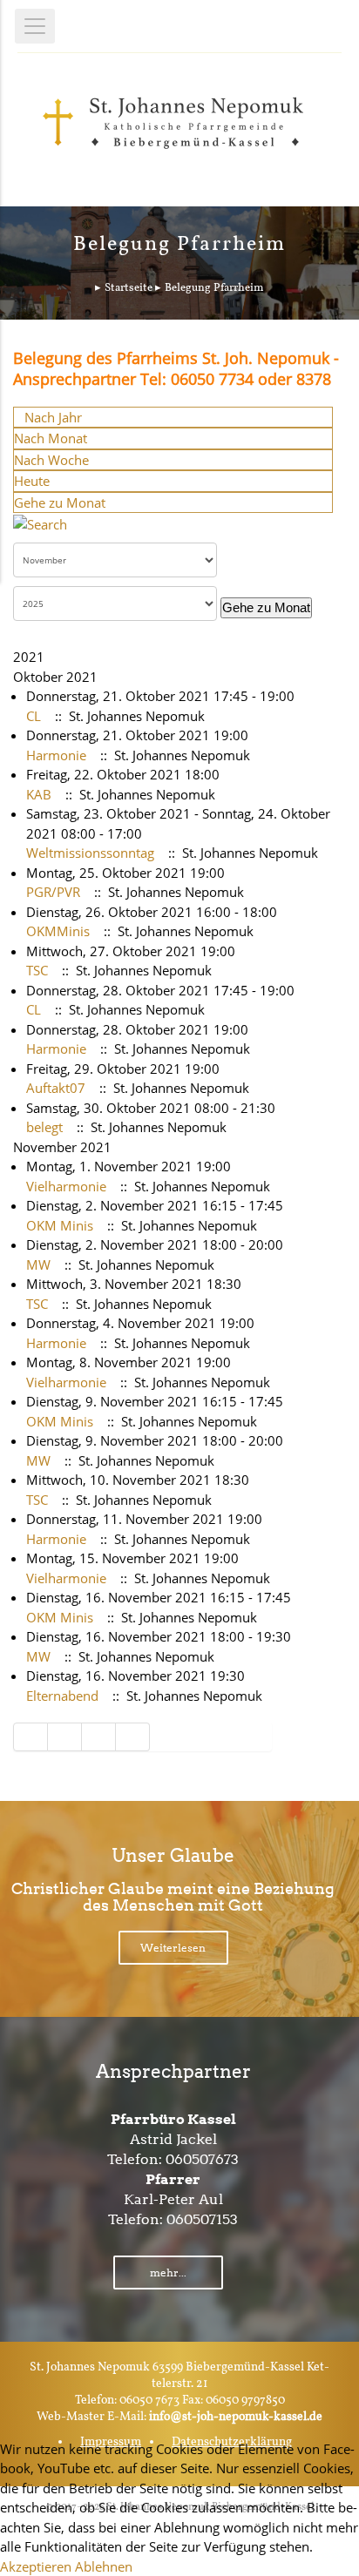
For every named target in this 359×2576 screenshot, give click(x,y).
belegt (44, 1127)
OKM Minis (60, 1225)
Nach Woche (51, 460)
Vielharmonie (66, 1186)
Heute (32, 481)
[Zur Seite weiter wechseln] (99, 1737)
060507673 (202, 2159)
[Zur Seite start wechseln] (30, 1737)
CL (34, 716)
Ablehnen (104, 2566)
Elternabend (62, 1696)
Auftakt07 (56, 1088)
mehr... (168, 2273)
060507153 (202, 2219)
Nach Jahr (53, 417)
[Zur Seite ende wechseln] (133, 1737)
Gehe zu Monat (60, 502)
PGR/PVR (53, 892)
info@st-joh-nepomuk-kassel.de (236, 2417)
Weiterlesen (173, 1948)
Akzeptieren (36, 2566)
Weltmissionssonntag (90, 853)
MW (38, 1264)
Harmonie (56, 755)
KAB (39, 794)
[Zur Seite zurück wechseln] (65, 1737)
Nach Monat (51, 438)
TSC (37, 970)
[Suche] (40, 523)
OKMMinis (58, 931)
